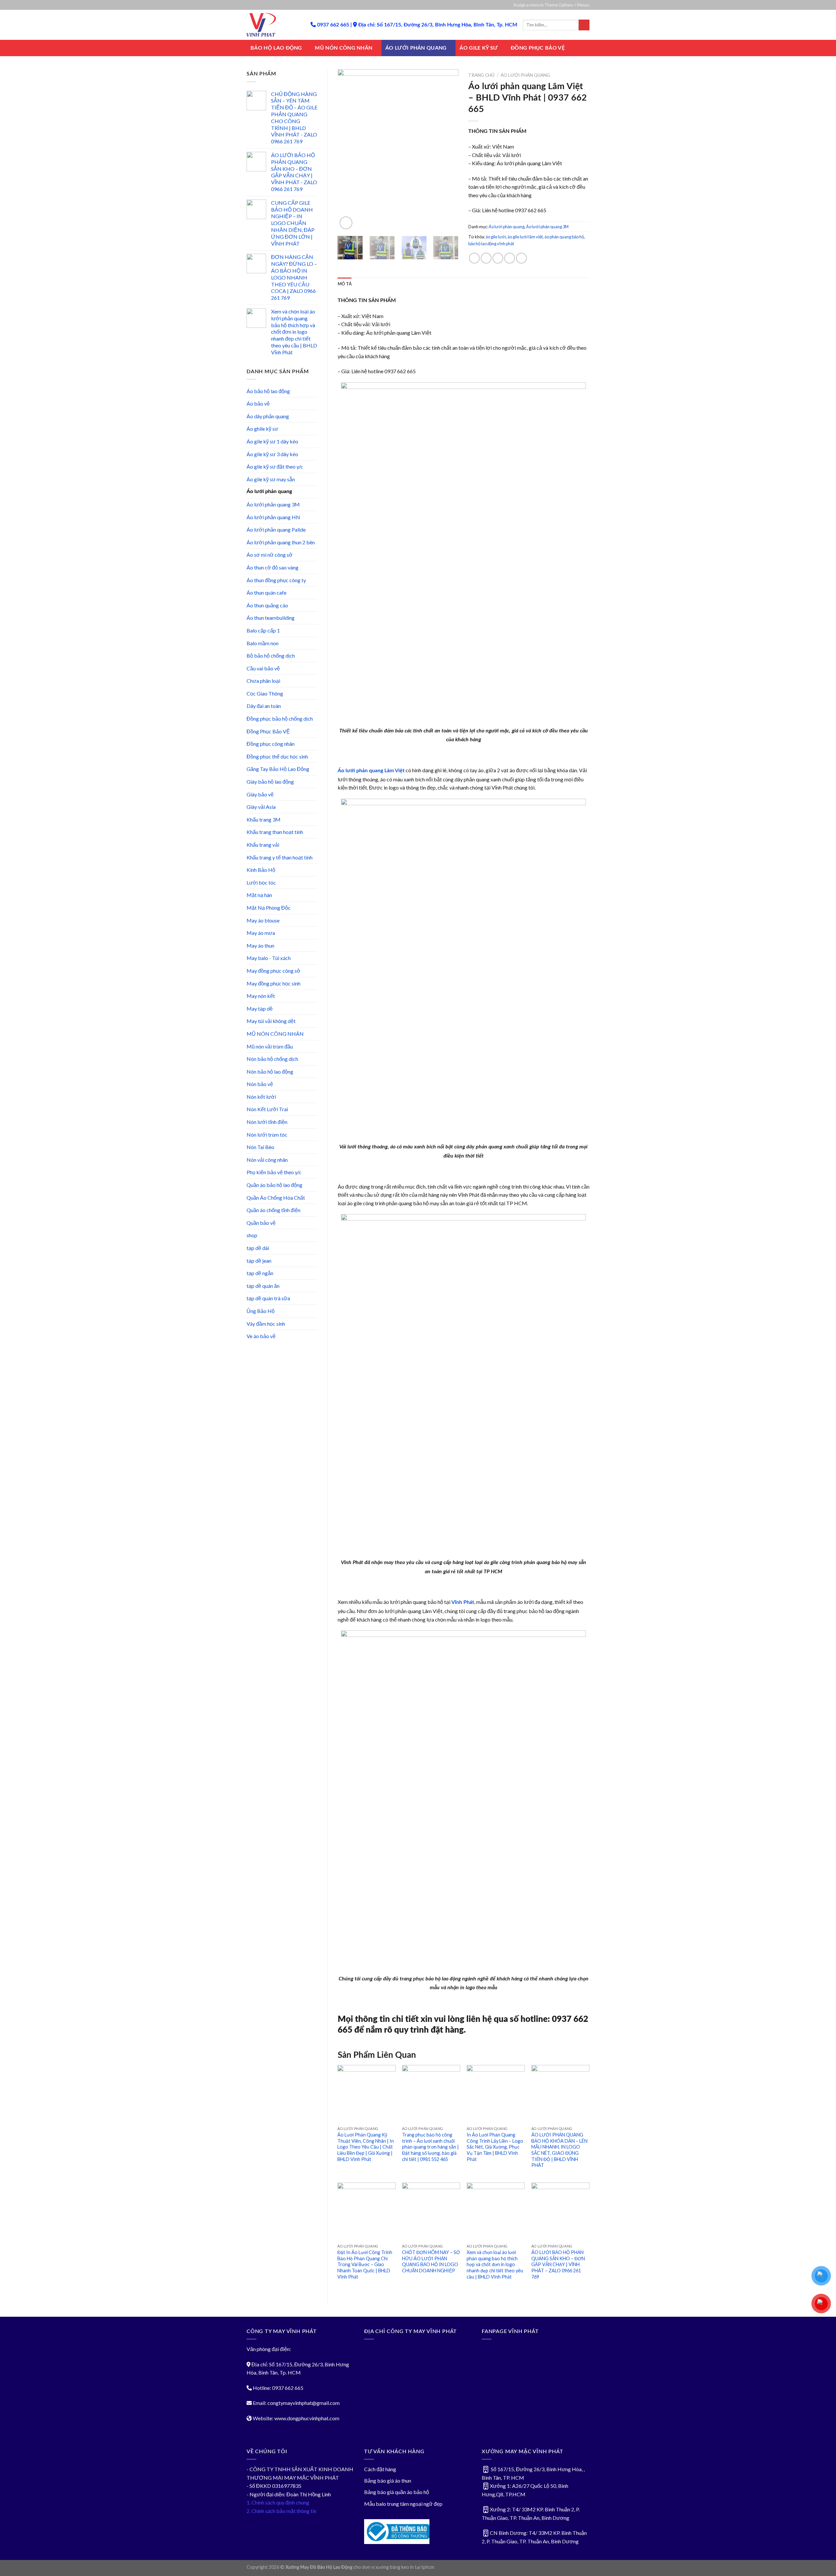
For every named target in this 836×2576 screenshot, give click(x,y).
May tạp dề (260, 1008)
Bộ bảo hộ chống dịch (271, 656)
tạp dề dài (258, 1248)
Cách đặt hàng (380, 2469)
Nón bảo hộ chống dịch (272, 1059)
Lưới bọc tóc (261, 882)
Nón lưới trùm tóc (267, 1135)
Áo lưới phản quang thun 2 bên (281, 542)
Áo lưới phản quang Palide (276, 529)
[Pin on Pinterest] (510, 258)
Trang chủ (481, 75)
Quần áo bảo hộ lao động (274, 1185)
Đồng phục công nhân (271, 744)
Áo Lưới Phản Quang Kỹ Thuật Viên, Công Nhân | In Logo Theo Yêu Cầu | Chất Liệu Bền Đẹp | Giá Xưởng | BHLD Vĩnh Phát (366, 2147)
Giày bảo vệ (260, 794)
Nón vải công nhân (267, 1160)
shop (252, 1235)
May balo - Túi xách (269, 958)
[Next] (448, 150)
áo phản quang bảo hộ (564, 237)
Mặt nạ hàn (259, 895)
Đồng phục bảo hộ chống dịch (280, 719)
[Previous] (348, 150)
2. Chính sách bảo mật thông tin (281, 2511)
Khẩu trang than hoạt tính (275, 832)
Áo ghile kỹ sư (262, 429)
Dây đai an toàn (264, 706)
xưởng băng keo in (395, 2567)
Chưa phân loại (263, 681)
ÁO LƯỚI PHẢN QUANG (416, 48)
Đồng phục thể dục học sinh (277, 756)
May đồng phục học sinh (273, 983)
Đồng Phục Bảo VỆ (268, 731)
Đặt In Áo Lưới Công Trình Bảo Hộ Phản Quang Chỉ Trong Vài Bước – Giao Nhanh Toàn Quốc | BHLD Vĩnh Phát (365, 2264)
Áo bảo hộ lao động (268, 391)
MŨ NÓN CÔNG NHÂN (344, 48)
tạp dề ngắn (260, 1273)
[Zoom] (346, 223)
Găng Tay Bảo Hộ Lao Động (278, 769)
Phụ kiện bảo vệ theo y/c (274, 1172)
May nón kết (261, 996)
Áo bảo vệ (258, 403)
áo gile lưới (496, 237)
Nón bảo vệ (260, 1084)
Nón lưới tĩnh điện (267, 1122)
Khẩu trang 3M (264, 819)
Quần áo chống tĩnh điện (273, 1210)
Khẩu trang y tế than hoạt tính (280, 857)
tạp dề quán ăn (263, 1286)
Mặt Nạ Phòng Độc (269, 908)
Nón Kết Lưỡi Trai (267, 1109)
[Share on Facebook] (474, 258)
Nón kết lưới (261, 1097)
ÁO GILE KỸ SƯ (479, 48)
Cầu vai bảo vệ (263, 668)
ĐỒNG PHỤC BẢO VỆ (538, 48)
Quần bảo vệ (261, 1223)
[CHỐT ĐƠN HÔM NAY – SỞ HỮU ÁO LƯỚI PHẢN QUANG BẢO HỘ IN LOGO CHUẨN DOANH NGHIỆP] (431, 2212)
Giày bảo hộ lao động (270, 782)
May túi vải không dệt (271, 1021)
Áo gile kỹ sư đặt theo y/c (275, 466)
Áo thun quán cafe (266, 592)
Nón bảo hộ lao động (270, 1072)
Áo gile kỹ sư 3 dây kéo (272, 454)
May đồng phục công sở (273, 971)
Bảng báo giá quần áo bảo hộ (397, 2492)
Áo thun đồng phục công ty (276, 580)
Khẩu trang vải (263, 845)
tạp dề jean (259, 1261)
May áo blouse (263, 920)
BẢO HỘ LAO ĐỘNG (276, 48)
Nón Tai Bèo (260, 1147)
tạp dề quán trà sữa (268, 1298)
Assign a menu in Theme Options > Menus (551, 5)
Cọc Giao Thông (265, 693)
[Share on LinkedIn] (521, 258)
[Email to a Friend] (498, 258)
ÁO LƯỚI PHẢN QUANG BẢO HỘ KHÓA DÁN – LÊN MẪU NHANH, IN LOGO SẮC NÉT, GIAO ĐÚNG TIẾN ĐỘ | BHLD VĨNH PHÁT (559, 2150)
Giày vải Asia (261, 807)
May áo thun (260, 945)
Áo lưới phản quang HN (273, 517)
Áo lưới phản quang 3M (273, 504)
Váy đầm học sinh (266, 1324)
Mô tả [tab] (345, 284)
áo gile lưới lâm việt (525, 237)
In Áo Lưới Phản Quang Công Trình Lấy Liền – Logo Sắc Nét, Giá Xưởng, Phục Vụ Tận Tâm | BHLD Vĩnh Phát (495, 2147)
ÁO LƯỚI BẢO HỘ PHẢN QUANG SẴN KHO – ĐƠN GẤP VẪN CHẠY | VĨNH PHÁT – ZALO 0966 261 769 (558, 2264)
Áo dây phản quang (268, 416)
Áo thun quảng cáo (267, 605)
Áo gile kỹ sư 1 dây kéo (272, 441)
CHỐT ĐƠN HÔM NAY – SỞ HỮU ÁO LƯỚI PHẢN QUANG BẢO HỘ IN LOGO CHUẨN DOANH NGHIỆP (431, 2261)
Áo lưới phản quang (269, 491)
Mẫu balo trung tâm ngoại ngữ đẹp (403, 2504)
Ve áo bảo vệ (261, 1336)
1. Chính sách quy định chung (278, 2502)
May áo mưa (261, 933)
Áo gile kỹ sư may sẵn (271, 479)
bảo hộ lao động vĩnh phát (491, 244)
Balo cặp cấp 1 (263, 630)
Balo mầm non (263, 643)
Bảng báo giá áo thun (388, 2480)
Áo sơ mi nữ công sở (270, 555)
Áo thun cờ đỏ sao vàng (273, 567)
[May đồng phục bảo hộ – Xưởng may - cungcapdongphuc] (274, 25)
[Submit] (584, 25)
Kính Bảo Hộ (261, 870)
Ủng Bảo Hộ (261, 1311)
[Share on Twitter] (486, 258)
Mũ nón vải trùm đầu (270, 1046)
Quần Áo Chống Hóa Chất (276, 1198)
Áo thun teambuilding (271, 618)
